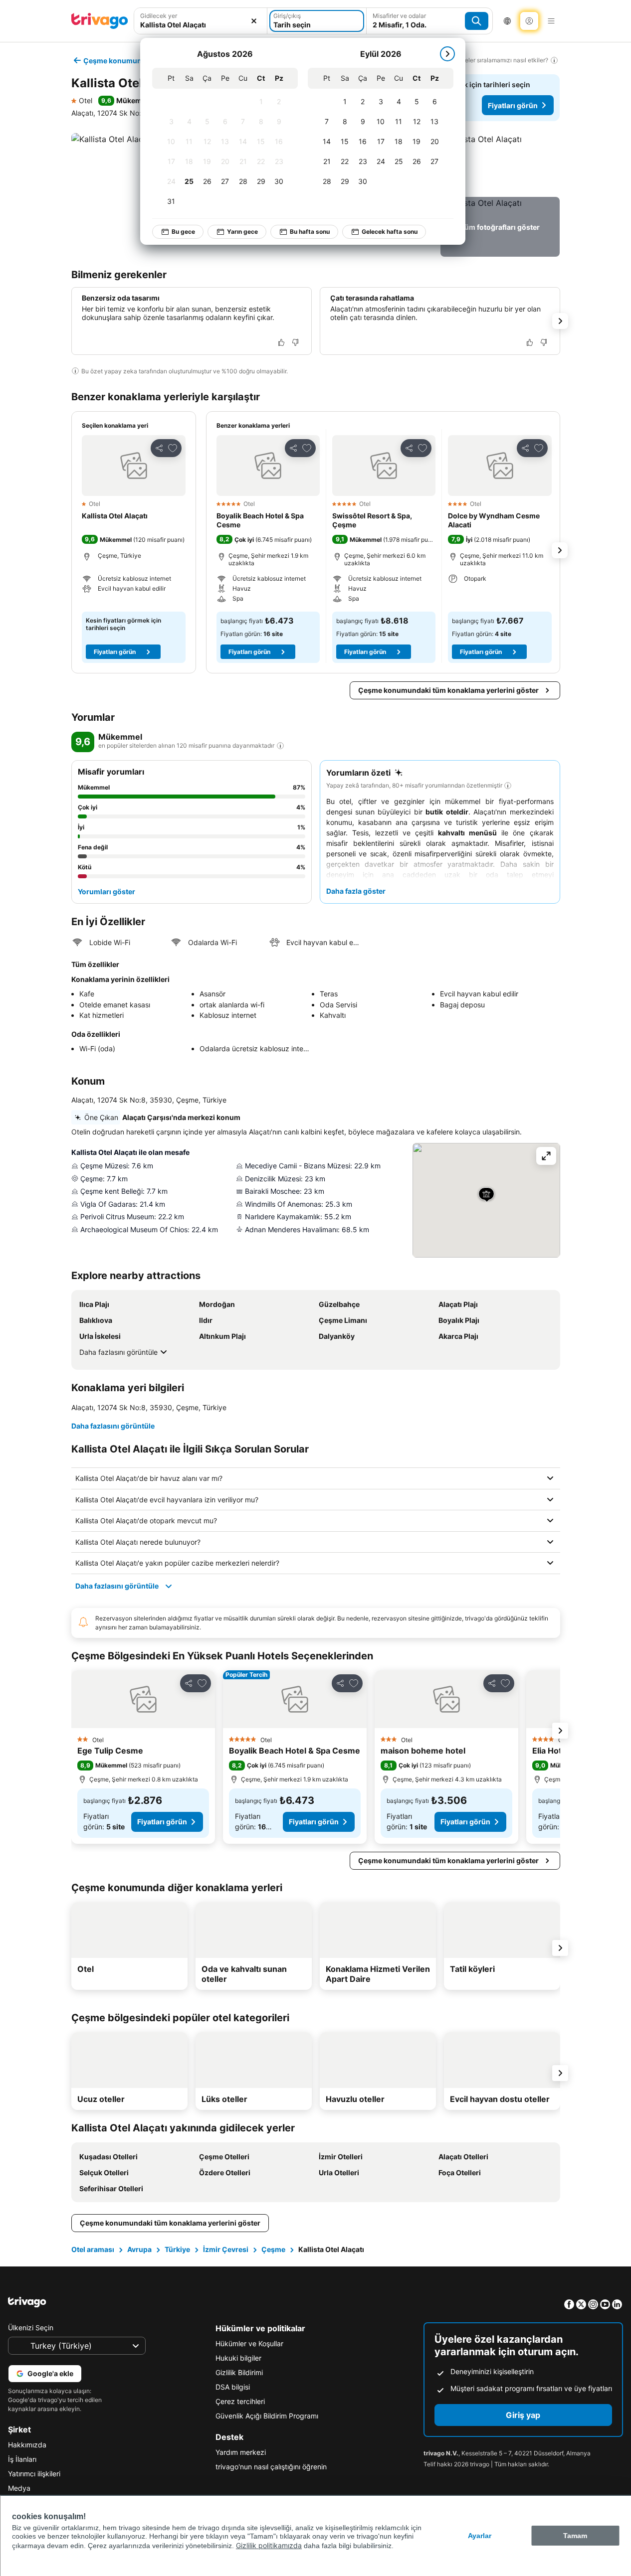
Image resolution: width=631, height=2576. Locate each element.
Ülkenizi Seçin (31, 2328)
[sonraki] (447, 54)
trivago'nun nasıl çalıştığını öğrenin (271, 2467)
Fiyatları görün (513, 105)
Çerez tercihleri (240, 2401)
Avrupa (139, 2249)
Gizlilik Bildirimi (239, 2372)
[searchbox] (201, 25)
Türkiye (177, 2249)
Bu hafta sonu (310, 232)
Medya (19, 2488)
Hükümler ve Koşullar (249, 2343)
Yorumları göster (106, 891)
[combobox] (201, 21)
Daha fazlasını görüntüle (118, 1352)
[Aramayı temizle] (254, 21)
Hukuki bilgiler (238, 2358)
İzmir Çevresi (226, 2249)
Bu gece (183, 232)
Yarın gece (242, 232)
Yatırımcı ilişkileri (34, 2474)
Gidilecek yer (159, 16)
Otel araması (93, 2249)
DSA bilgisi (233, 2387)
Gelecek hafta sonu (390, 232)
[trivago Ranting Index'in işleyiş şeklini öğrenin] (280, 746)
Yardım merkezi (241, 2452)
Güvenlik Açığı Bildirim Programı (267, 2416)
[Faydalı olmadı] (295, 342)
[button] (201, 21)
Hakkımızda (27, 2445)
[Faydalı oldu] (281, 342)
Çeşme (273, 2249)
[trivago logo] (100, 21)
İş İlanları (22, 2459)
